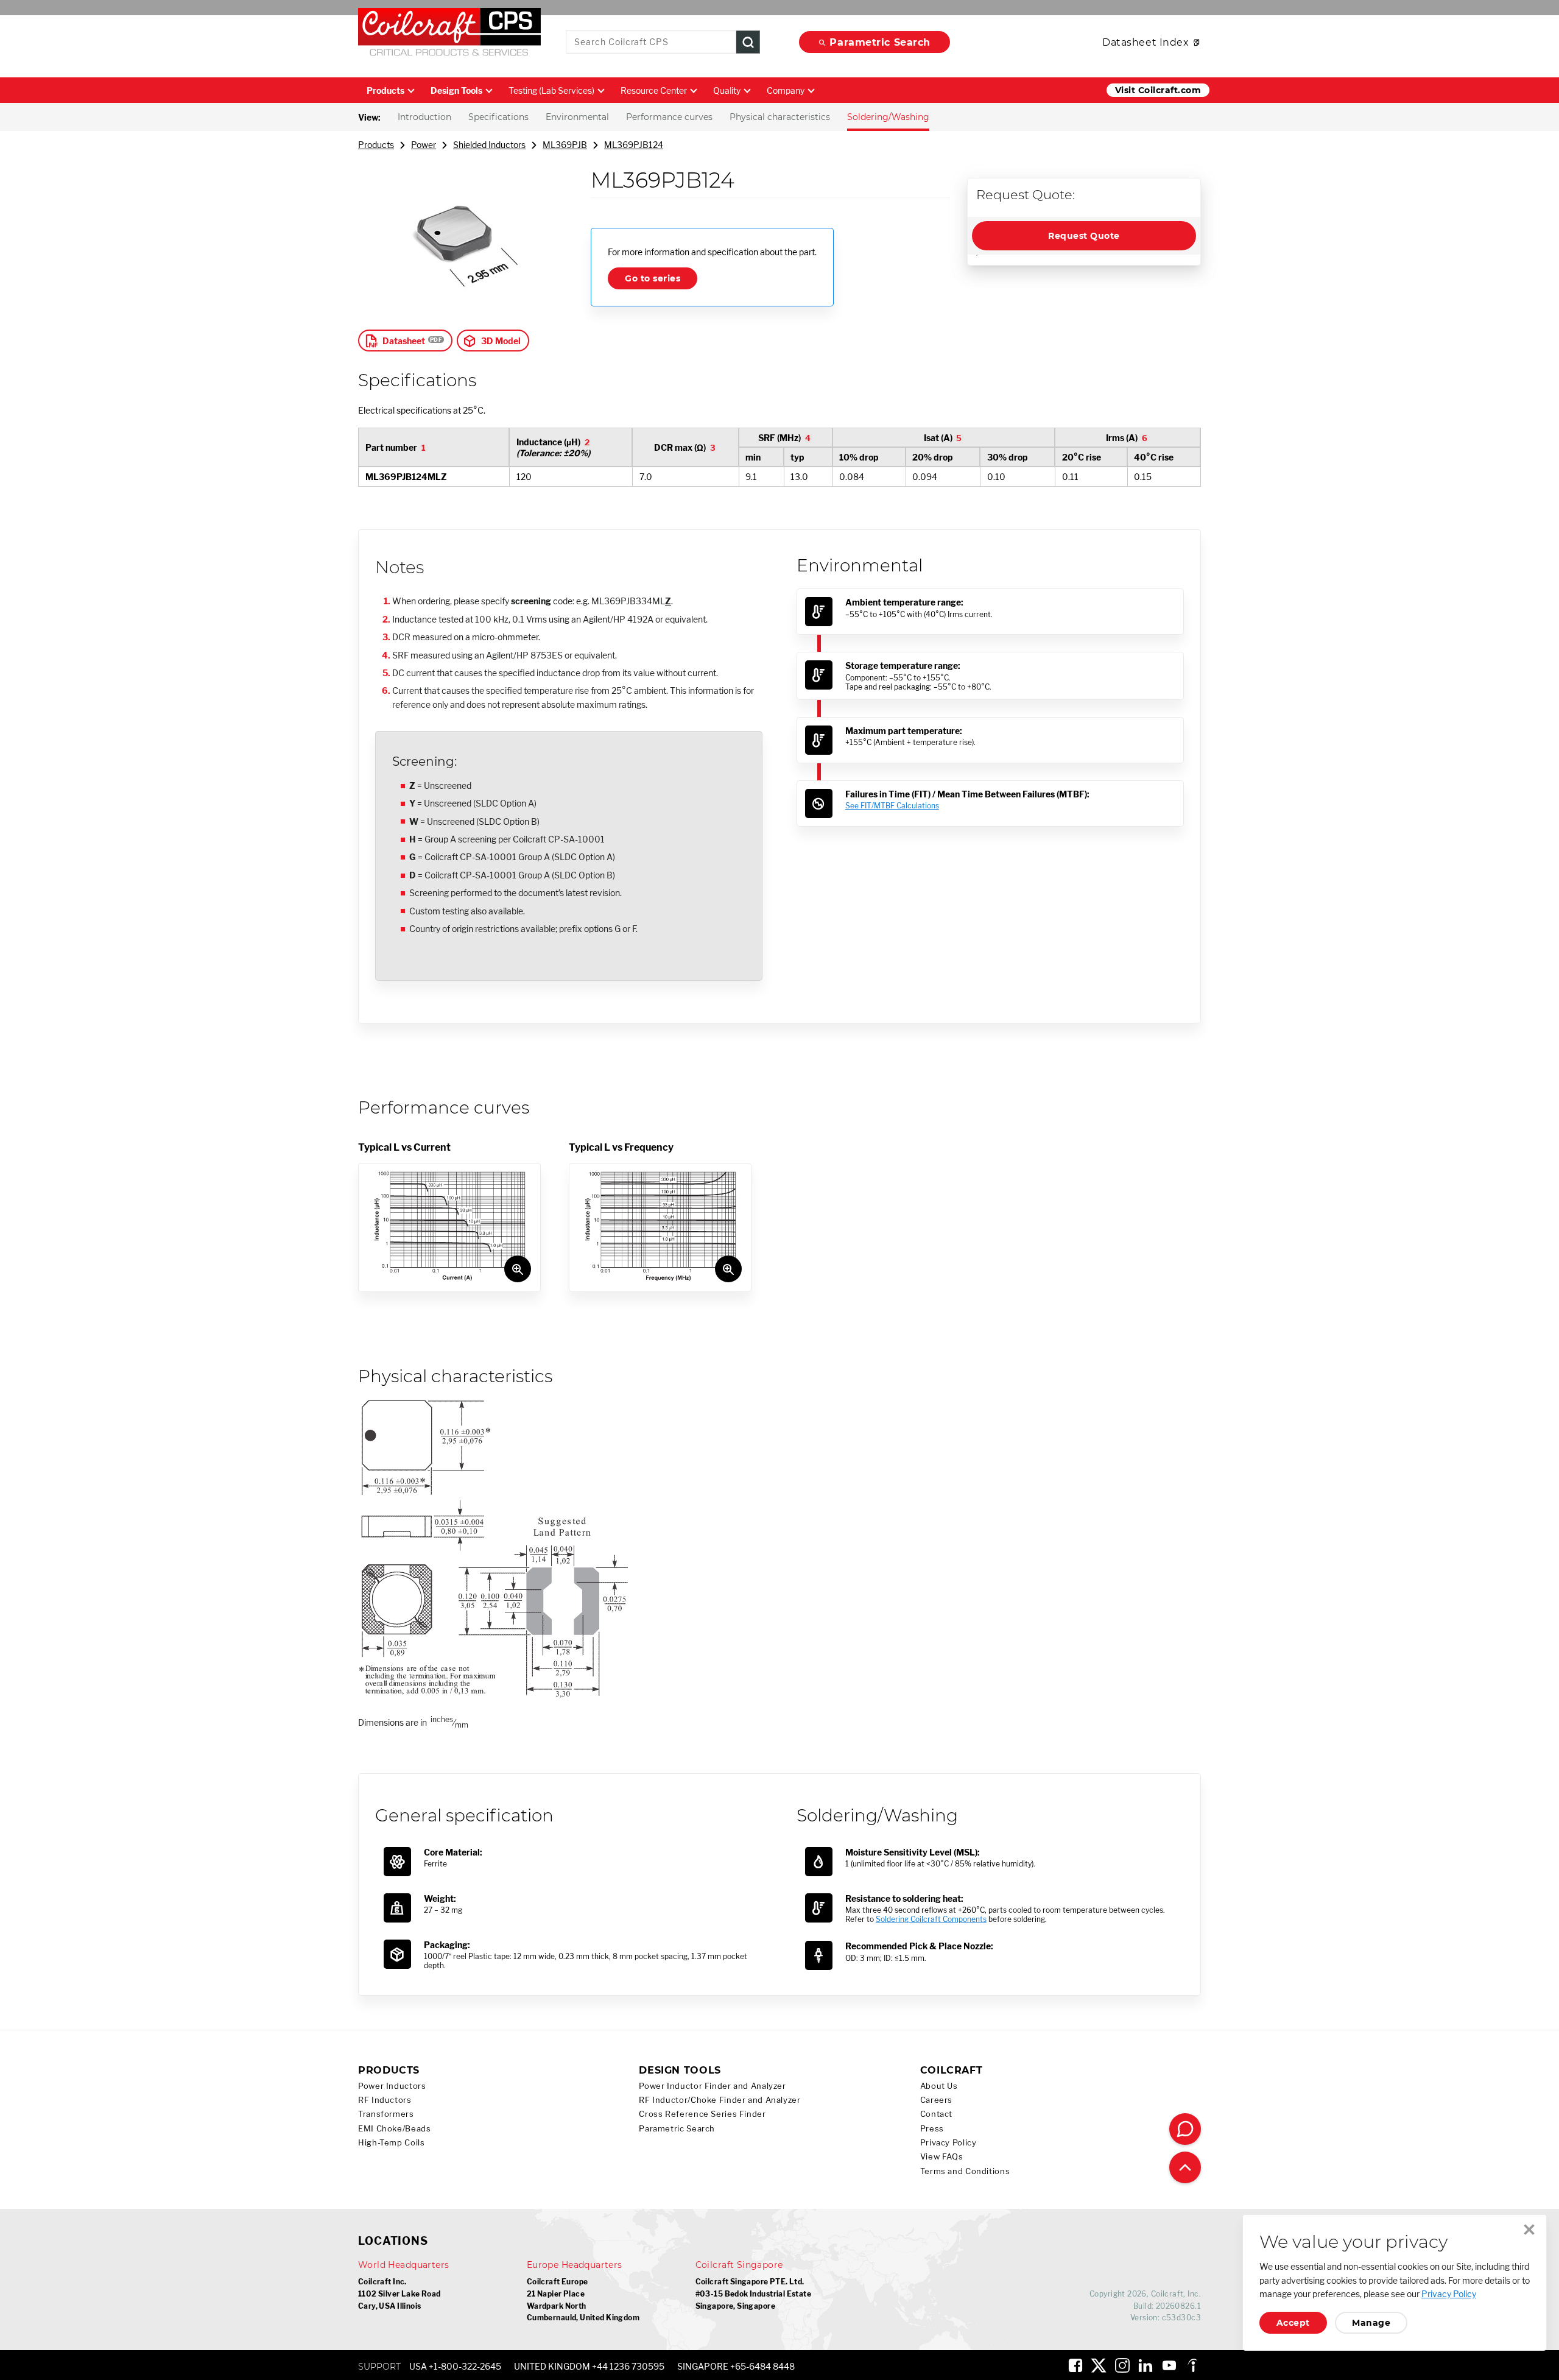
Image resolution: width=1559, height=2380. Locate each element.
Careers (936, 2100)
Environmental (577, 117)
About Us (939, 2086)
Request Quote (1084, 236)
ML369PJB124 (634, 145)
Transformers (386, 2114)
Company (786, 90)
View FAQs (942, 2157)
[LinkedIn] (1145, 2365)
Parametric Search (880, 42)
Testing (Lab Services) (551, 90)
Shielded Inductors (489, 145)
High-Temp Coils (391, 2143)
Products (385, 90)
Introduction (424, 117)
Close (1529, 2230)
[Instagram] (1122, 2365)
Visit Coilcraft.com (1158, 90)
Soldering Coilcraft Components (931, 1919)
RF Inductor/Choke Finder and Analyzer (720, 2100)
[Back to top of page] (1185, 2167)
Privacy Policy (948, 2143)
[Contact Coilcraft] (1185, 2129)
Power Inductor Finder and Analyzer (712, 2086)
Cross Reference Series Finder (702, 2114)
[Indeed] (1192, 2365)
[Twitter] (1099, 2365)
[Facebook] (1075, 2365)
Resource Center (654, 90)
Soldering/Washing (888, 117)
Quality (727, 90)
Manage (1371, 2323)
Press (932, 2129)
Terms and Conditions (965, 2171)
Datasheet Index (1145, 42)
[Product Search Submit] (748, 42)
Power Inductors (392, 2086)
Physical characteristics (780, 117)
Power (424, 145)
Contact (936, 2114)
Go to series (653, 278)
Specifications (498, 117)
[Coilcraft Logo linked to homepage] (449, 35)
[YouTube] (1169, 2365)
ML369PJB (565, 145)
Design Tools (456, 90)
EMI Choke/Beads (394, 2129)
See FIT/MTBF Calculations (892, 806)
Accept (1293, 2323)
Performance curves (669, 117)
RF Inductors (385, 2100)
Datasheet (404, 341)
